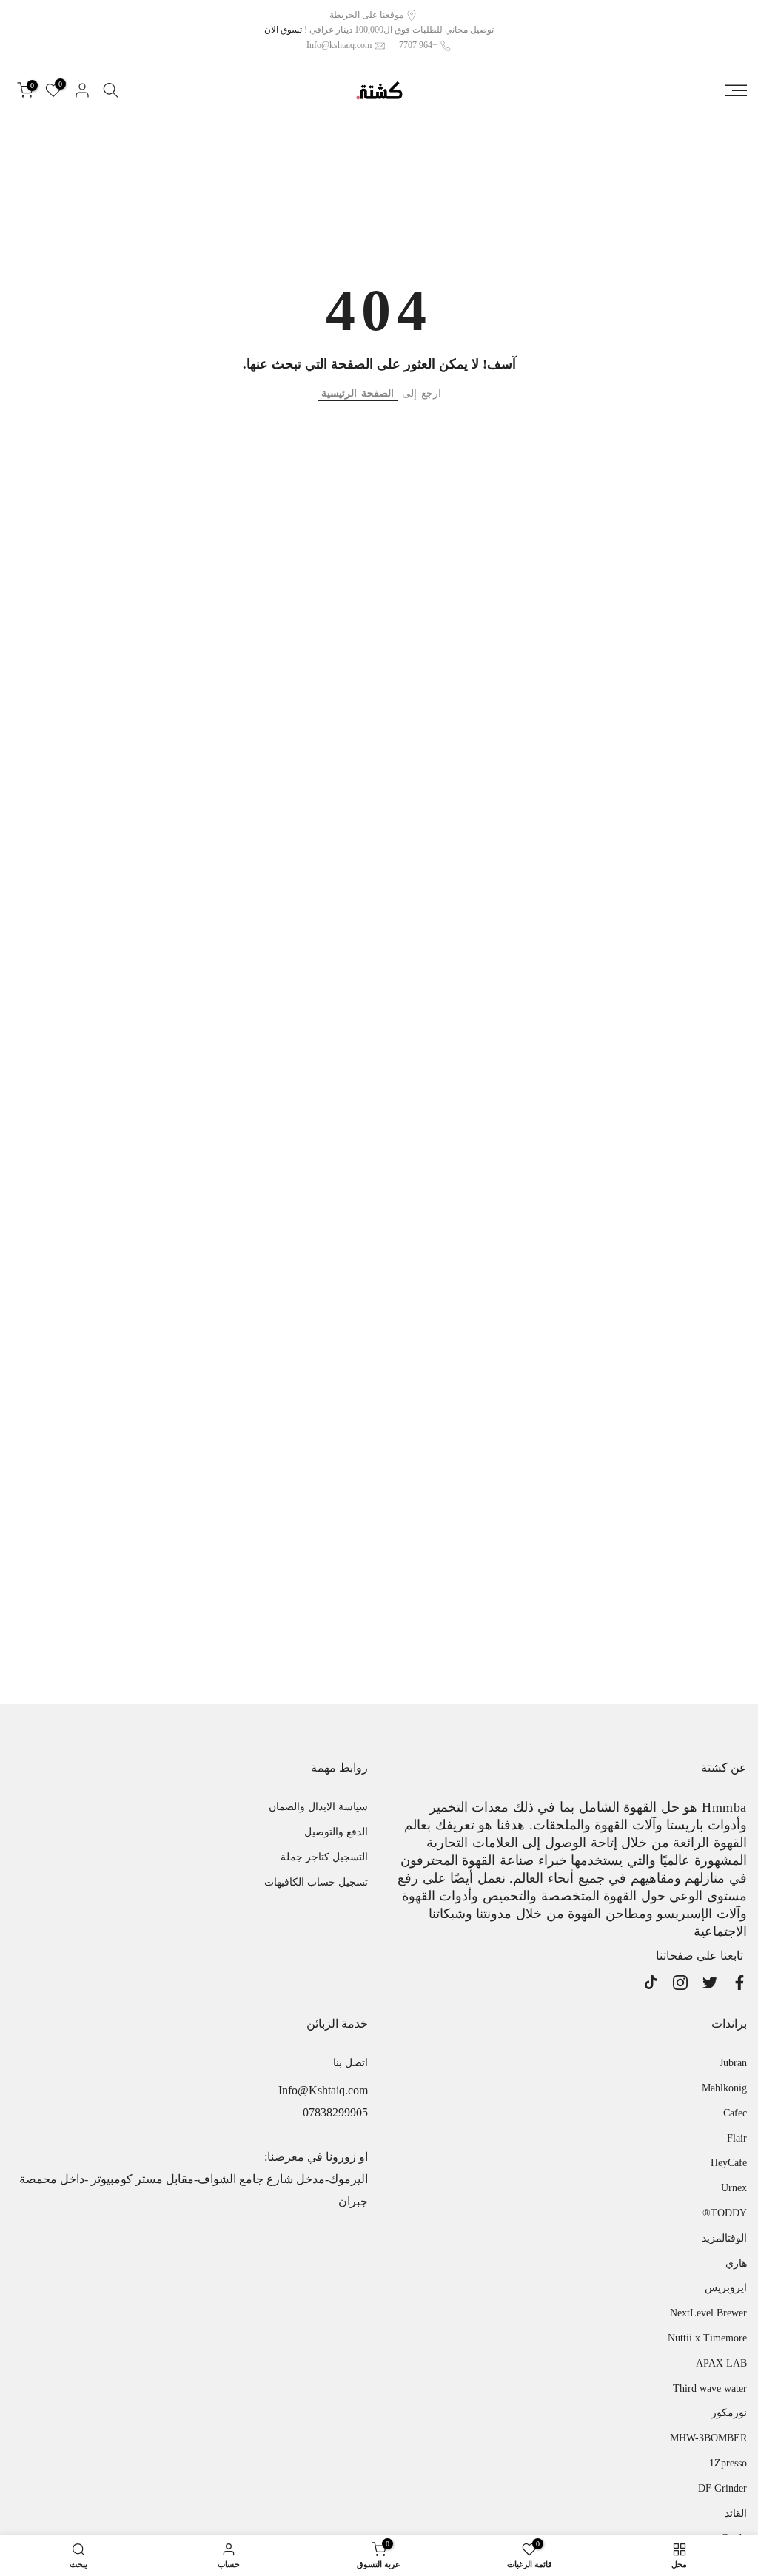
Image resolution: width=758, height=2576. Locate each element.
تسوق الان (283, 30)
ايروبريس (726, 2288)
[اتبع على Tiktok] (651, 1983)
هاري (736, 2263)
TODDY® (725, 2213)
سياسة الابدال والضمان (318, 1807)
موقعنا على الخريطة (366, 15)
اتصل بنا (351, 2063)
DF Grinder (722, 2488)
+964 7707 (418, 45)
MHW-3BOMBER (708, 2438)
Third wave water (710, 2388)
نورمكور (729, 2413)
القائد (736, 2513)
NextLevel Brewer (708, 2313)
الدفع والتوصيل (336, 1832)
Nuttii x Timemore (707, 2338)
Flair (737, 2138)
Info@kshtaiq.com (339, 45)
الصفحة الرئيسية (358, 393)
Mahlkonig (724, 2088)
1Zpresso (728, 2463)
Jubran (733, 2063)
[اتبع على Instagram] (680, 1983)
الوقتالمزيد (724, 2238)
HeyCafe (729, 2163)
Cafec (735, 2113)
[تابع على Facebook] (739, 1983)
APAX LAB (721, 2363)
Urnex (734, 2188)
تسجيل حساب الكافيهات (316, 1882)
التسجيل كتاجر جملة (324, 1857)
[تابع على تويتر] (710, 1983)
